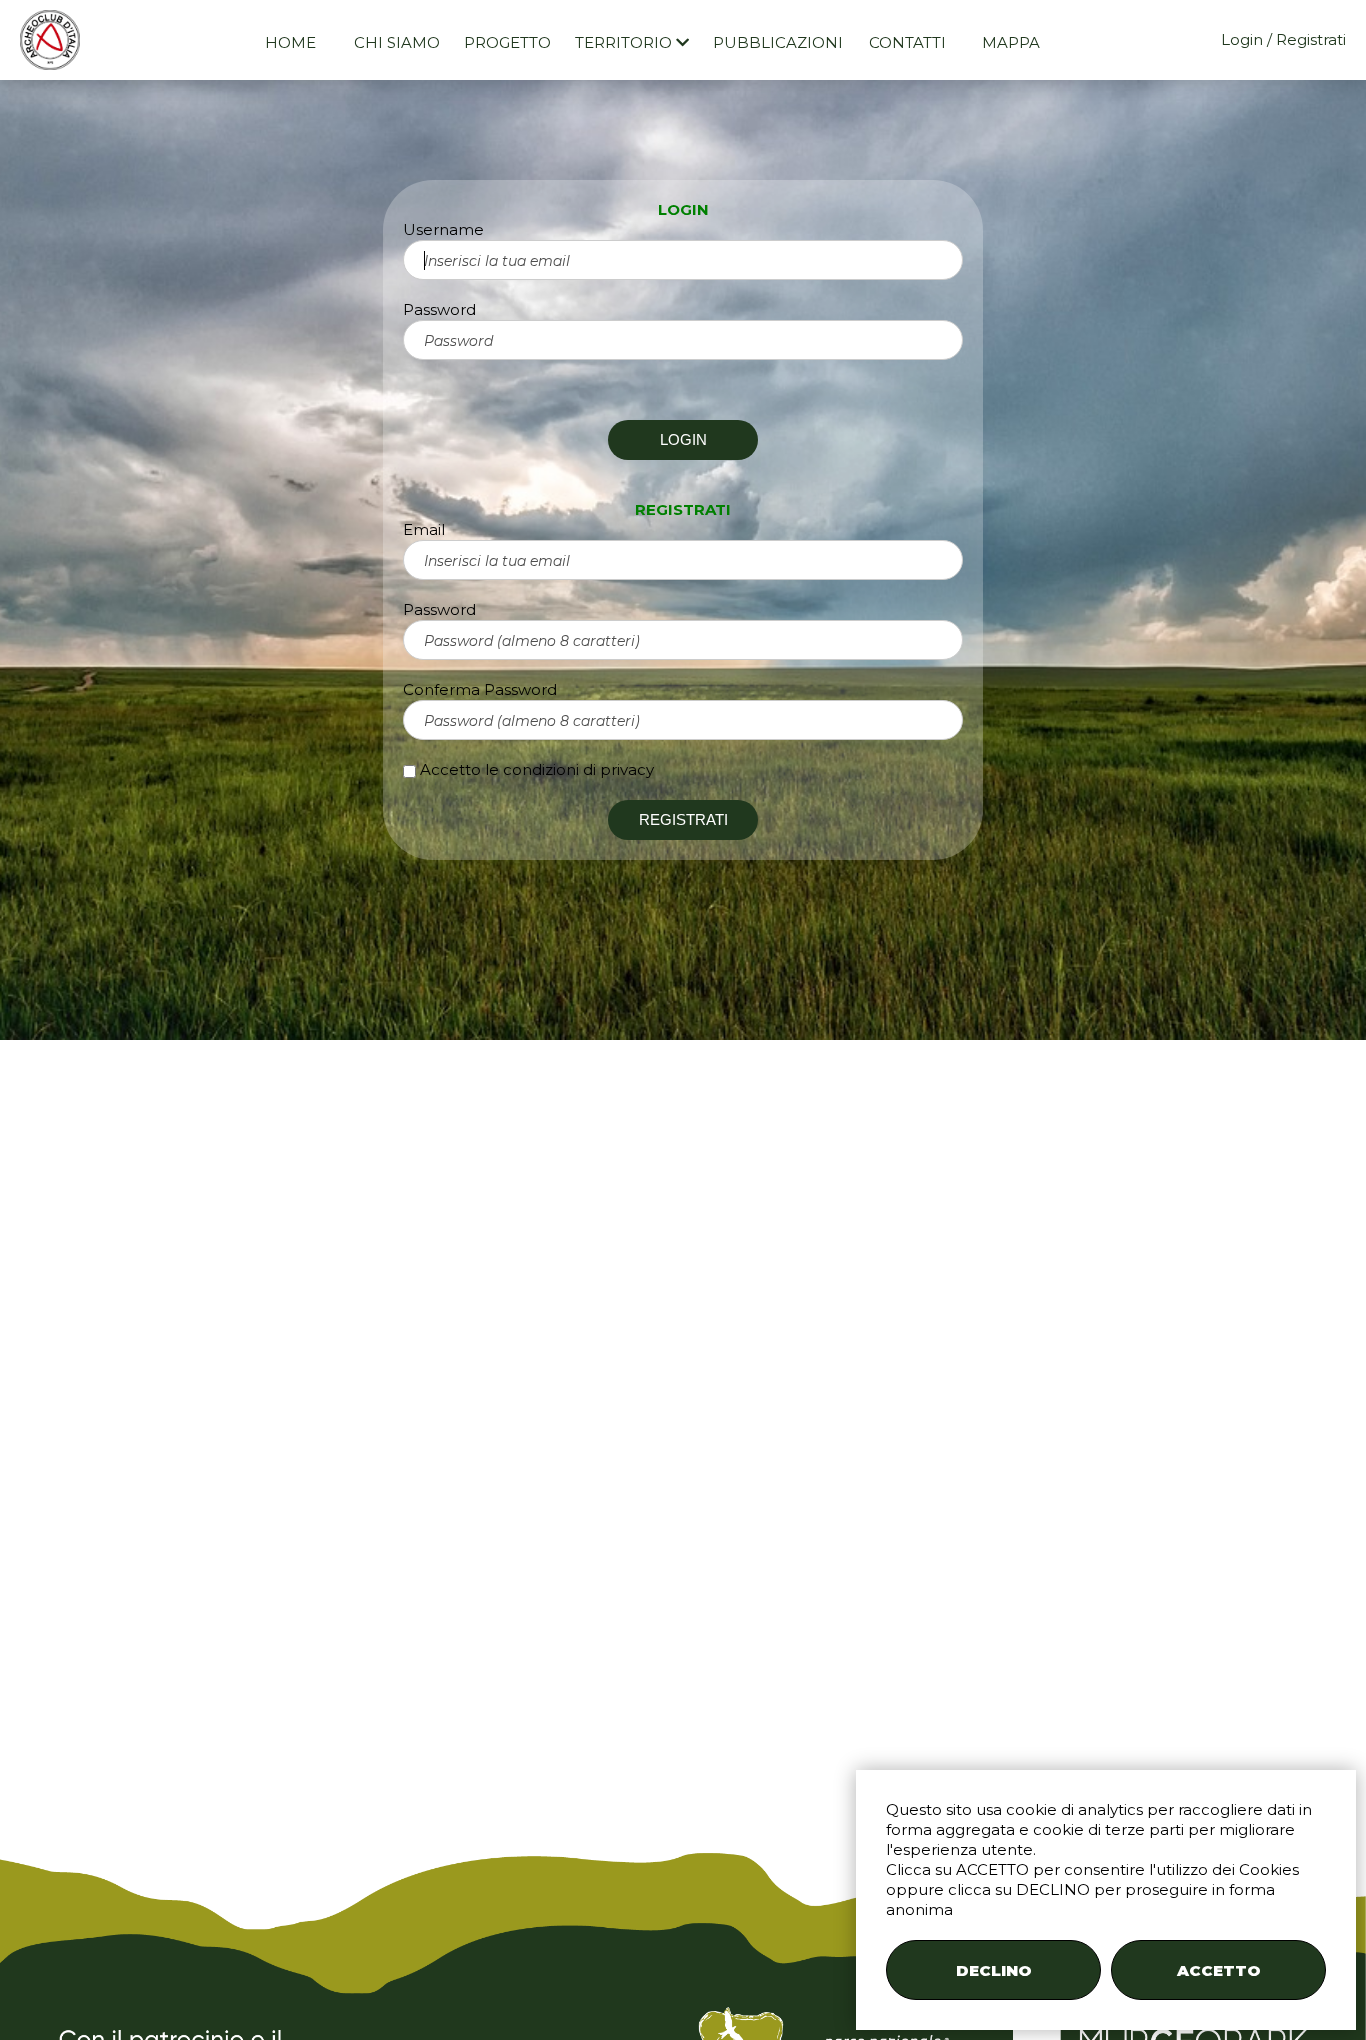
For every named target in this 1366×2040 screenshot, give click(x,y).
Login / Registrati (1283, 39)
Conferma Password (480, 689)
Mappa (1011, 42)
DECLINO (994, 1970)
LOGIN (683, 439)
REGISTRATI (683, 819)
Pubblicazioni (778, 42)
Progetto (507, 42)
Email (424, 529)
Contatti (907, 42)
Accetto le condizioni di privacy (537, 769)
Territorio (625, 42)
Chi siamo (397, 42)
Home (290, 42)
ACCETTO (1219, 1970)
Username (443, 229)
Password (439, 309)
